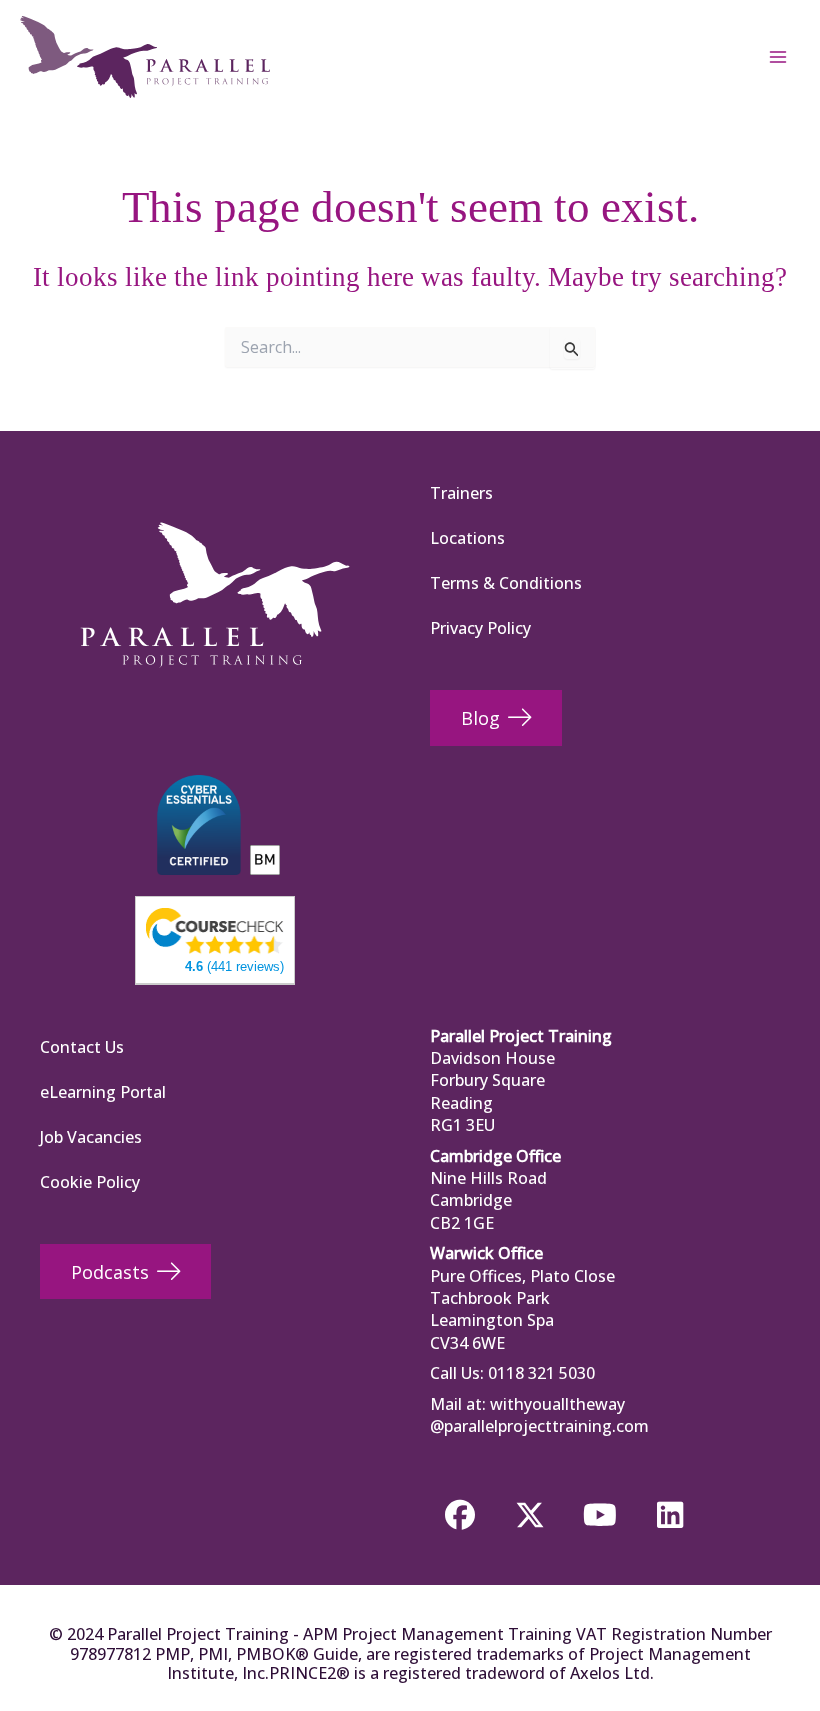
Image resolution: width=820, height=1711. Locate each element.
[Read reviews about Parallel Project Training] (215, 929)
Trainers (461, 493)
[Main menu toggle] (778, 57)
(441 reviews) (234, 966)
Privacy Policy (480, 628)
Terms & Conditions (506, 583)
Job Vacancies (91, 1137)
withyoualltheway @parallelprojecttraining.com (539, 1415)
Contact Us (82, 1047)
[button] (460, 1515)
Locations (467, 538)
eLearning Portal (103, 1092)
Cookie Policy (90, 1182)
